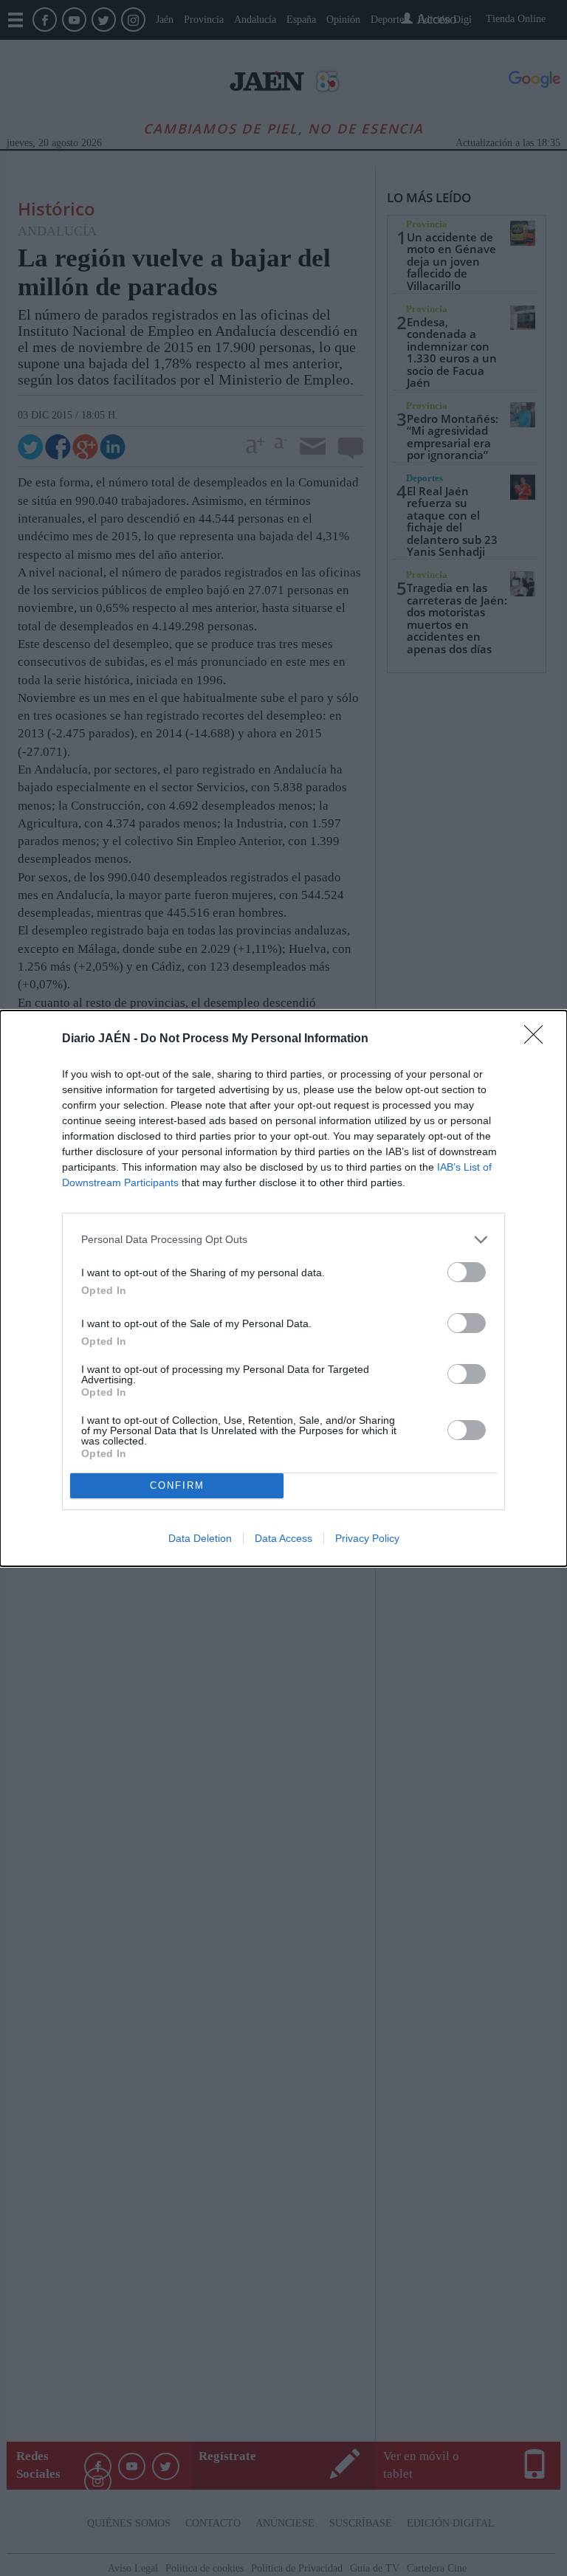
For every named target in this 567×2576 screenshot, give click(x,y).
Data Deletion (200, 1538)
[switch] (467, 1272)
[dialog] (283, 1288)
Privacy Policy (367, 1538)
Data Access (283, 1538)
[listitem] (283, 1240)
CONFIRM (177, 1485)
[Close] (538, 1039)
